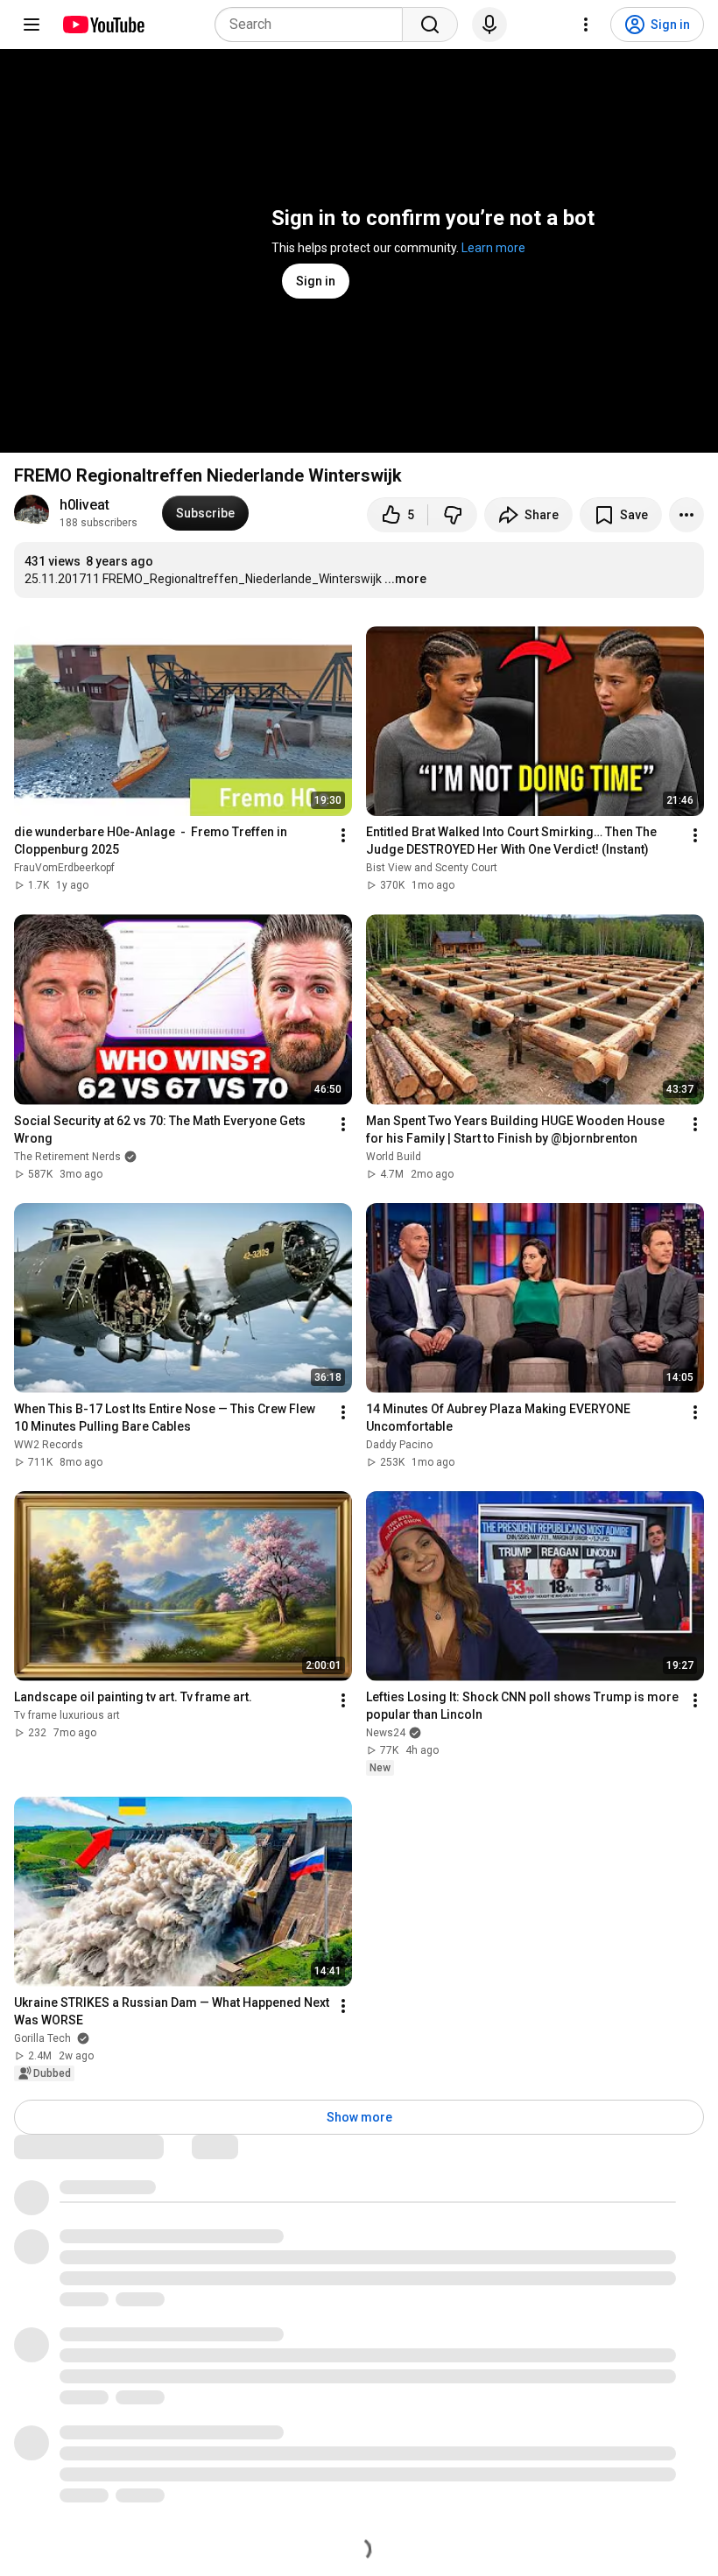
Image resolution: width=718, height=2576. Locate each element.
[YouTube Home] (103, 25)
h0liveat (84, 505)
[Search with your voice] (489, 25)
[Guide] (32, 25)
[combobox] (314, 25)
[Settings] (586, 25)
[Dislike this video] (453, 515)
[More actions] (686, 515)
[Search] (430, 25)
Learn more (493, 248)
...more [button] (405, 579)
